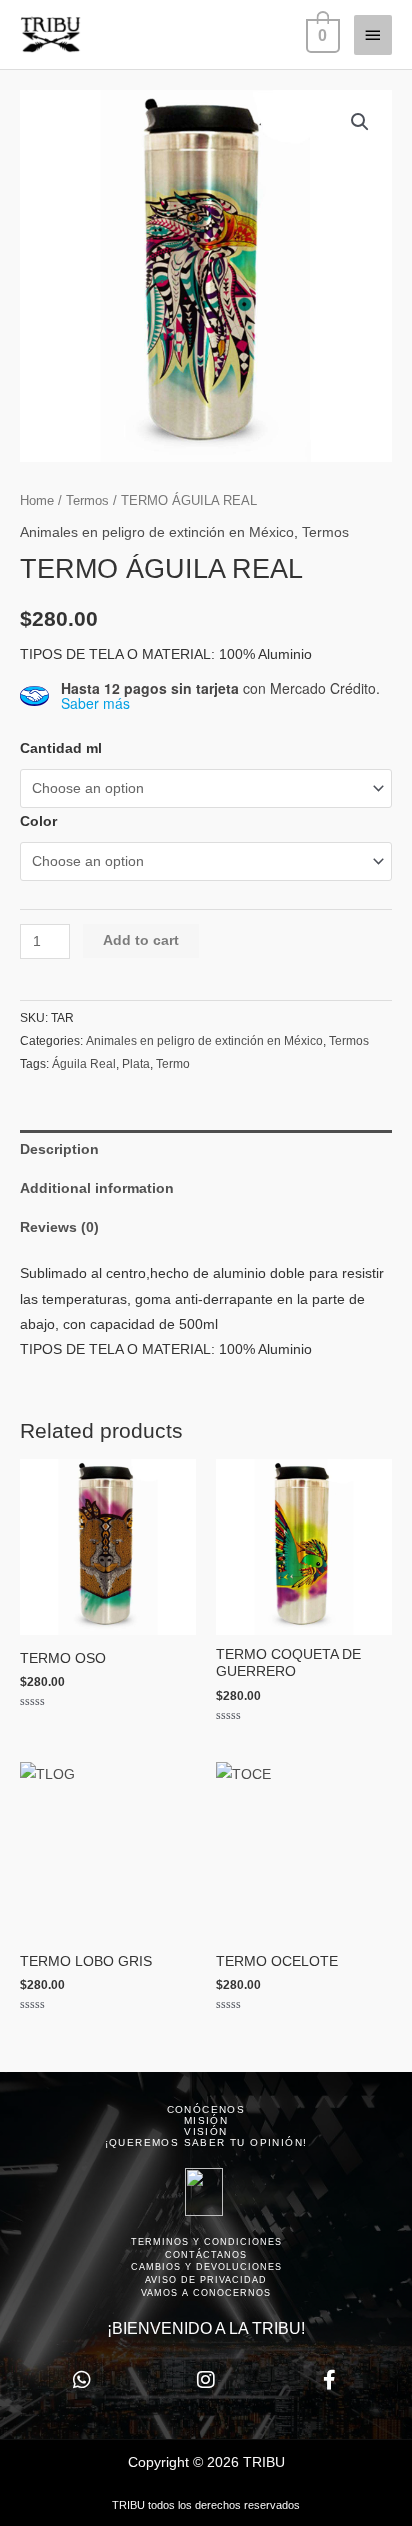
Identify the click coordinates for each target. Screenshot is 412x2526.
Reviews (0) (59, 1227)
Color (38, 821)
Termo (173, 1064)
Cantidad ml (61, 748)
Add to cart (141, 940)
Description (59, 1149)
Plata (136, 1064)
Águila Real (84, 1064)
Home (37, 501)
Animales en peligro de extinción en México (157, 532)
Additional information (97, 1188)
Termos (87, 501)
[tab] (206, 1149)
